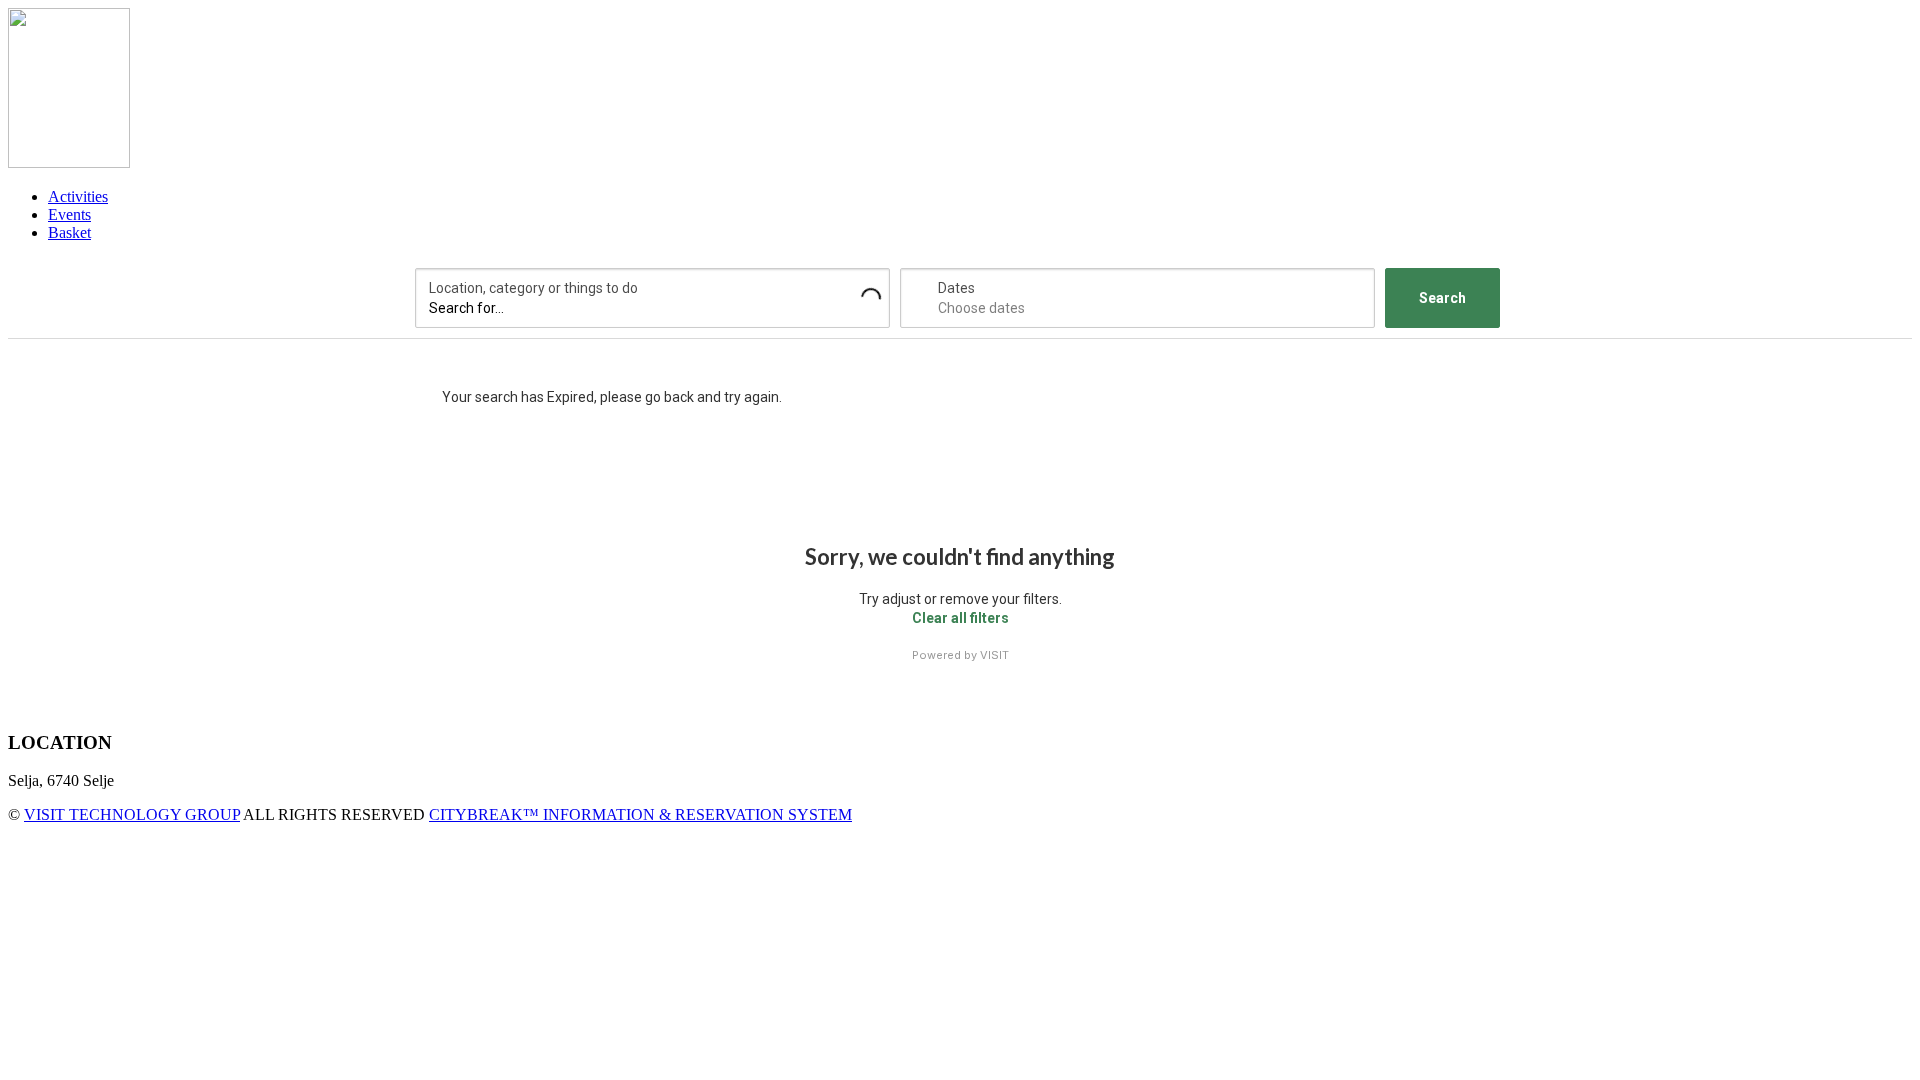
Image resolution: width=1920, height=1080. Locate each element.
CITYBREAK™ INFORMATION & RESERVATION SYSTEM (640, 814)
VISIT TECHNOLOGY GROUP (132, 814)
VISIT (994, 655)
